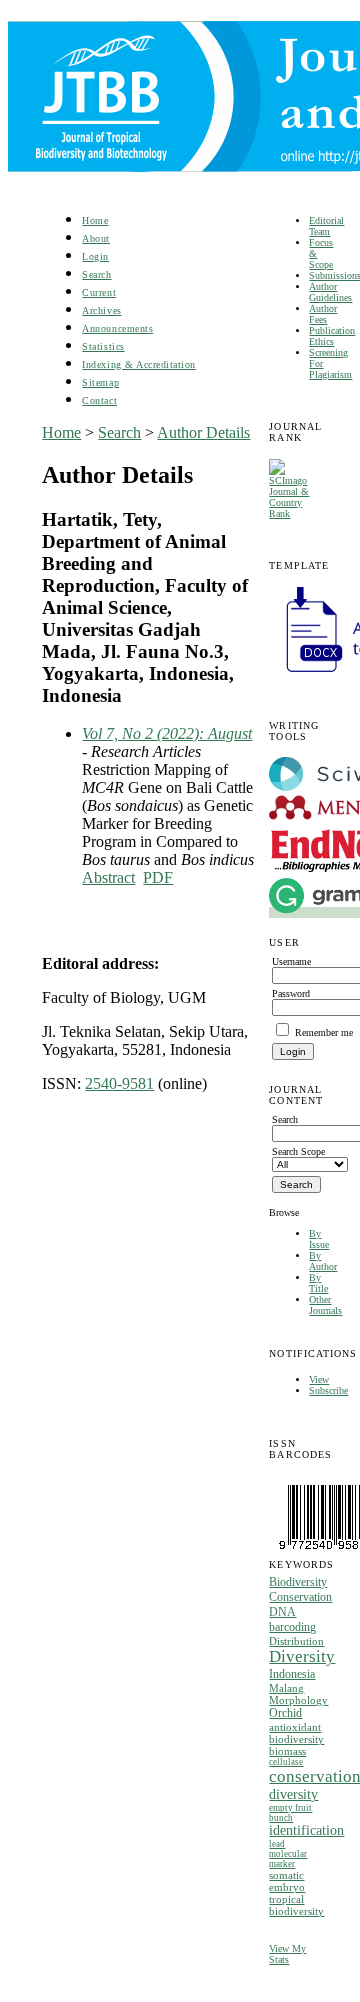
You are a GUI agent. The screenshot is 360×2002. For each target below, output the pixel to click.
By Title (318, 1283)
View (319, 1379)
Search (96, 274)
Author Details (203, 432)
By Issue (319, 1239)
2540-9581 (119, 1083)
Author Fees (323, 314)
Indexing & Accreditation (138, 364)
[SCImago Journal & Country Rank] (293, 513)
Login (95, 256)
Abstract (108, 877)
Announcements (117, 328)
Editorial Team (326, 226)
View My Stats (287, 1954)
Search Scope (298, 1151)
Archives (101, 310)
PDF (158, 877)
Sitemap (100, 382)
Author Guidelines (330, 292)
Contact (99, 400)
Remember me (324, 1032)
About (96, 238)
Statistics (103, 346)
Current (99, 292)
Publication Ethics (332, 336)
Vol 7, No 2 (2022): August (167, 733)
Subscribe (328, 1390)
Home (95, 220)
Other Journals (325, 1305)
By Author (323, 1261)
